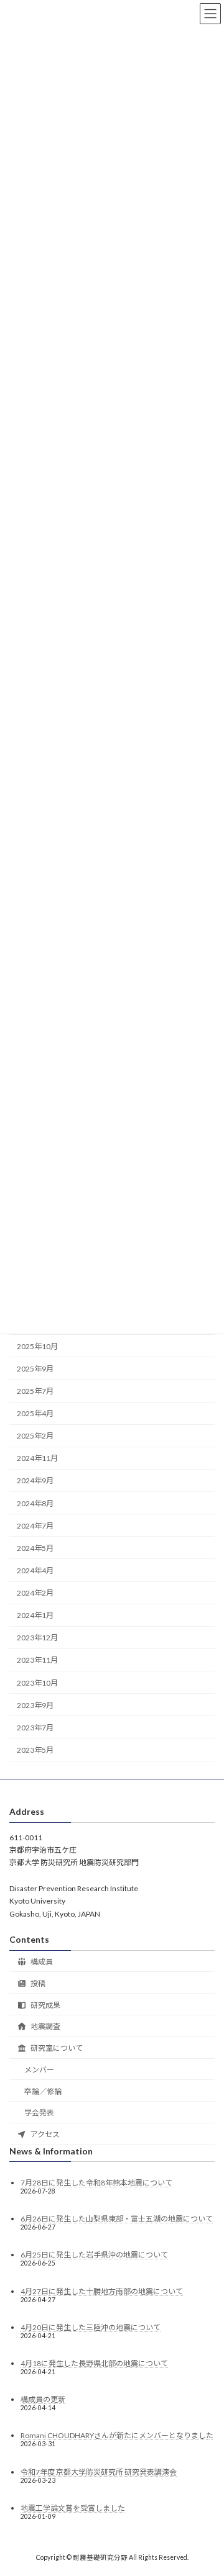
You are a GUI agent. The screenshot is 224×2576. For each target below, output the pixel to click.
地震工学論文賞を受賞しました (73, 2508)
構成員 (41, 1962)
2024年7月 (35, 1526)
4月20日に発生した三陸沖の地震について (91, 2327)
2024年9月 (35, 1481)
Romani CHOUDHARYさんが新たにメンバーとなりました (117, 2435)
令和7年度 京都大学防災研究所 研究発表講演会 (99, 2472)
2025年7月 (35, 1391)
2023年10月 (37, 1683)
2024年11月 (37, 1459)
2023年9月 (35, 1705)
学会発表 (39, 2113)
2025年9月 (35, 1369)
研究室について (56, 2048)
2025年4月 (35, 1414)
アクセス (44, 2134)
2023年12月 (37, 1638)
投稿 (37, 1983)
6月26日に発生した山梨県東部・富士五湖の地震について (117, 2219)
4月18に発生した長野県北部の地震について (94, 2363)
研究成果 (45, 2005)
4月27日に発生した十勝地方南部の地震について (102, 2291)
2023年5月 (35, 1750)
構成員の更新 (43, 2399)
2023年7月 (35, 1728)
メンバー (39, 2070)
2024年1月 (35, 1616)
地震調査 (45, 2026)
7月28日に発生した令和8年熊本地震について (96, 2183)
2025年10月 (37, 1346)
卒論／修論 (43, 2091)
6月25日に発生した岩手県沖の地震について (94, 2255)
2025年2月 (35, 1436)
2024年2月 (35, 1593)
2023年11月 (37, 1661)
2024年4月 (35, 1570)
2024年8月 (35, 1503)
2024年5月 (35, 1548)
